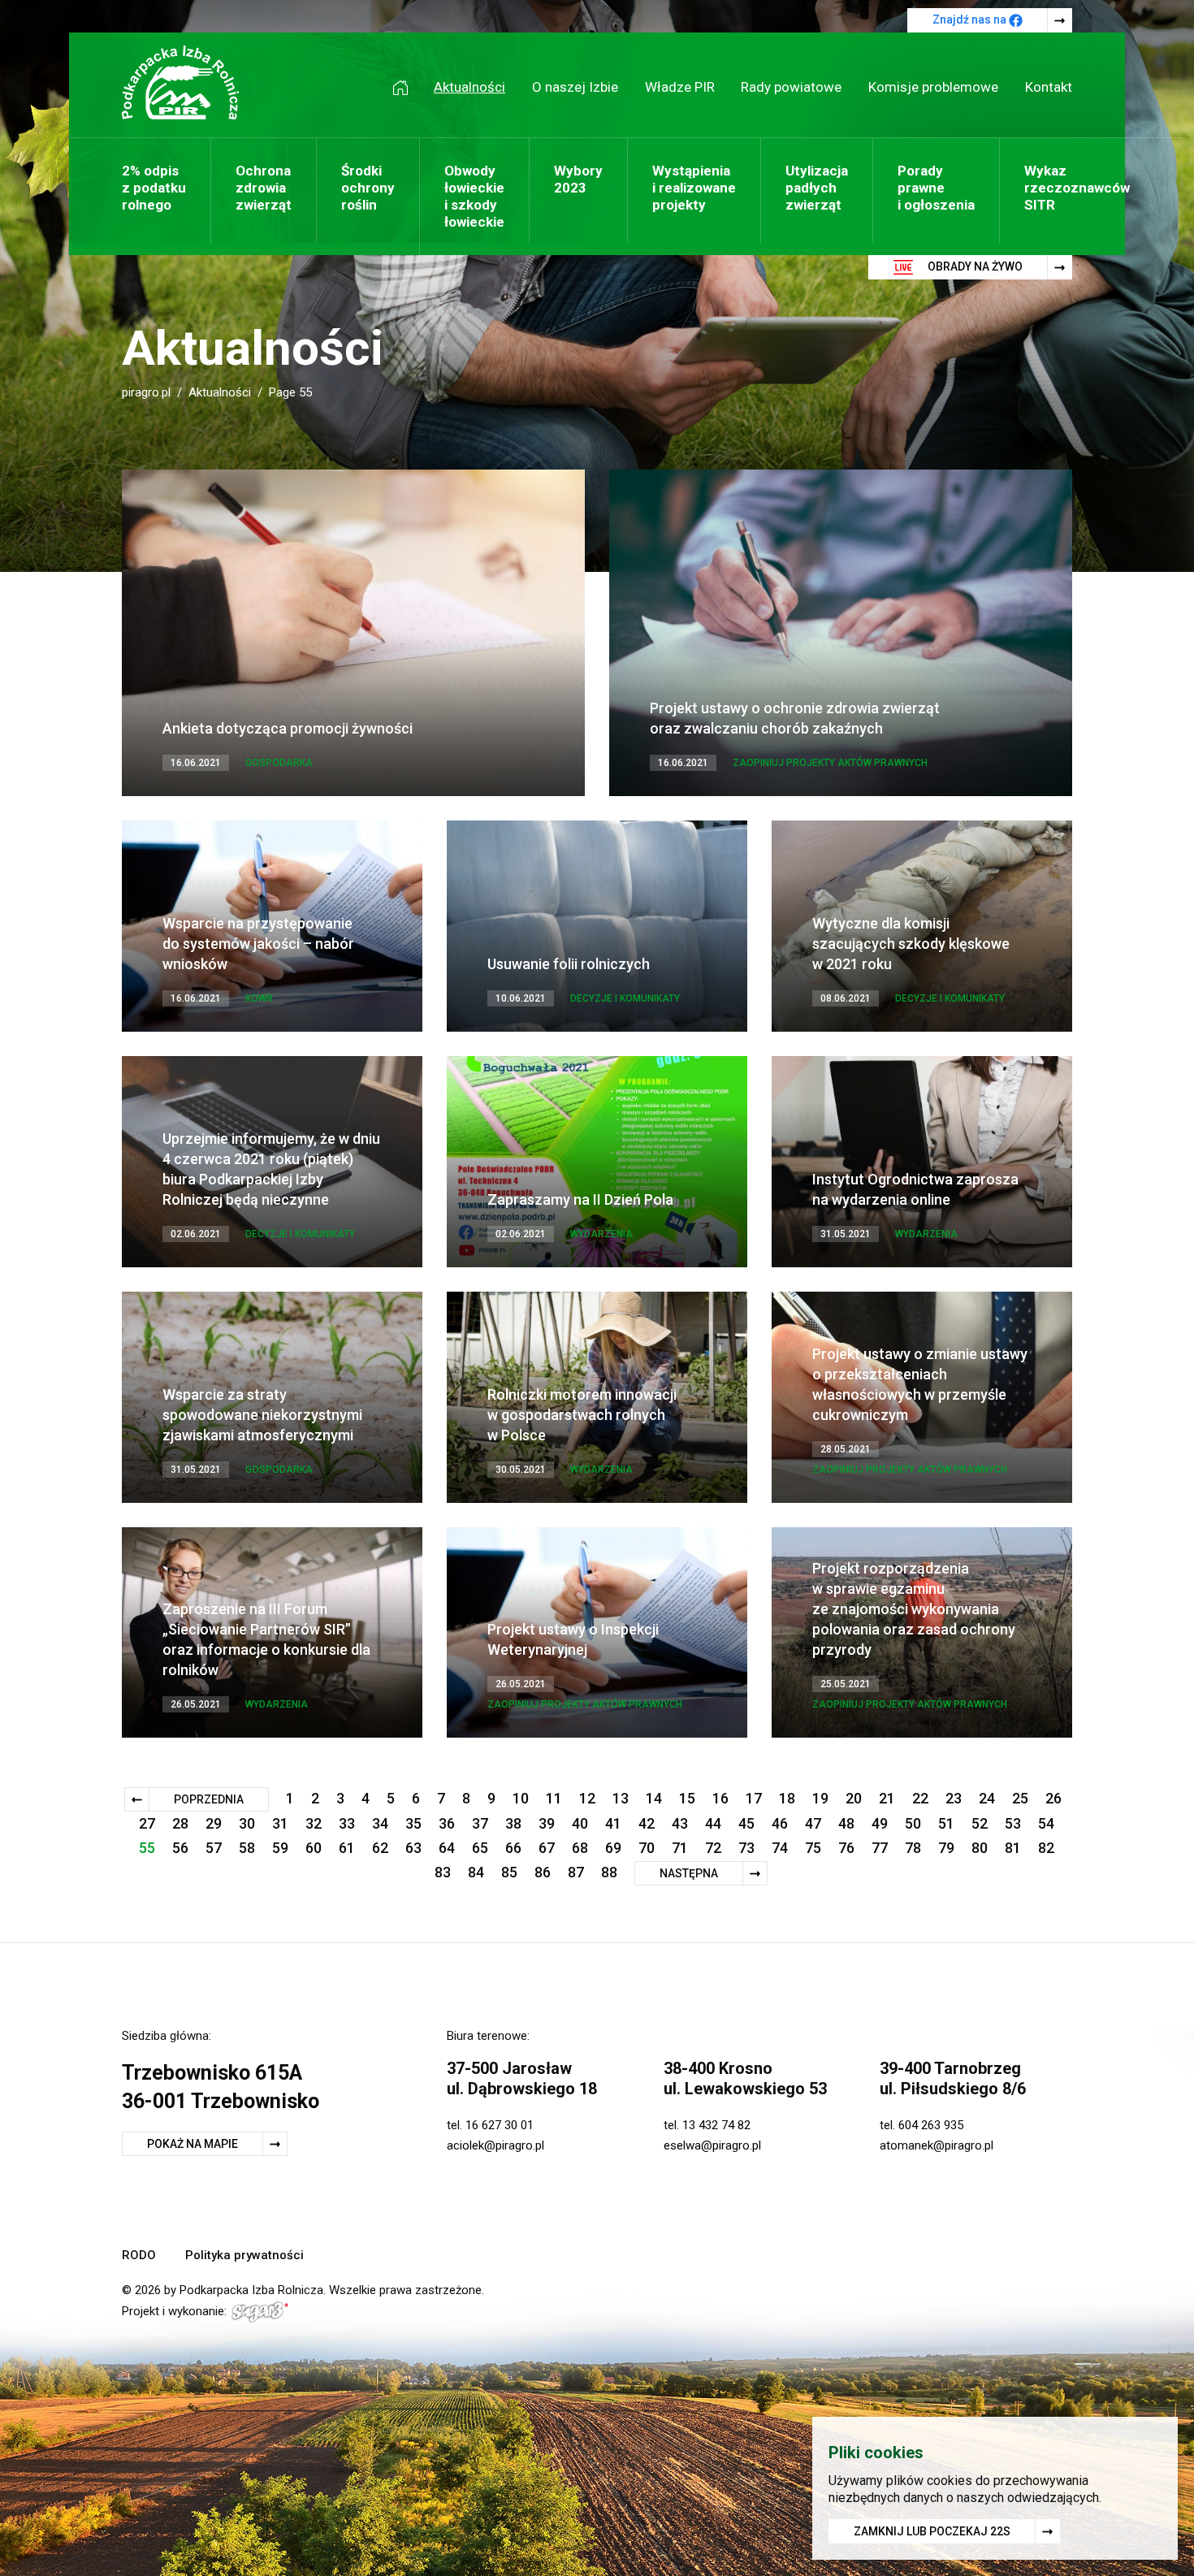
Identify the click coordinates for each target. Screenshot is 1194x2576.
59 (280, 1848)
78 (913, 1848)
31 (280, 1823)
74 (780, 1848)
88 (609, 1872)
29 (214, 1823)
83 (443, 1872)
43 (680, 1823)
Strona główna (406, 87)
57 (214, 1848)
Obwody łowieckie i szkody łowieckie (474, 196)
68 (580, 1848)
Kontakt (1049, 87)
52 (980, 1823)
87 (576, 1872)
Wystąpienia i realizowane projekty (694, 188)
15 (687, 1798)
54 (1046, 1823)
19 (820, 1798)
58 (247, 1848)
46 (780, 1823)
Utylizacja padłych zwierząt (817, 188)
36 (447, 1823)
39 (547, 1823)
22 (920, 1798)
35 (413, 1823)
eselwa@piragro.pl (712, 2145)
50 (913, 1823)
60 (314, 1848)
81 (1013, 1848)
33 (347, 1823)
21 (887, 1798)
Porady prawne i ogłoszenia (936, 188)
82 (1046, 1848)
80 (980, 1848)
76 (846, 1848)
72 (713, 1848)
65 (480, 1848)
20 (854, 1798)
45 (746, 1823)
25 (1020, 1798)
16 (720, 1798)
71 (680, 1848)
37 (480, 1823)
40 (580, 1823)
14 (654, 1798)
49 (880, 1823)
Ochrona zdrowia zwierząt (264, 188)
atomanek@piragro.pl (937, 2145)
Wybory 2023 (578, 179)
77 (880, 1848)
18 (787, 1798)
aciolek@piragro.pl (495, 2145)
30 (247, 1823)
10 (521, 1798)
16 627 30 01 (500, 2125)
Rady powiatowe (791, 87)
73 (746, 1848)
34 (380, 1823)
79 (946, 1848)
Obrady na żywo (974, 266)
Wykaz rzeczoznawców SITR (1077, 188)
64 (447, 1848)
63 (413, 1848)
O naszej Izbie (575, 87)
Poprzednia (209, 1799)
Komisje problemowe (933, 87)
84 (476, 1872)
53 (1013, 1823)
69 (613, 1848)
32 (314, 1823)
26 (1053, 1798)
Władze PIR (680, 87)
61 (347, 1848)
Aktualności (469, 87)
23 (954, 1798)
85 (509, 1872)
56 (180, 1848)
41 (613, 1823)
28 (180, 1823)
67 (547, 1848)
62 (380, 1848)
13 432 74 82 (716, 2125)
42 (647, 1823)
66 (513, 1848)
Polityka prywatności (244, 2255)
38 (513, 1823)
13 (621, 1798)
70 (647, 1848)
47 (813, 1823)
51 (946, 1823)
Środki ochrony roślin (368, 188)
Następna (689, 1873)
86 (543, 1872)
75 (813, 1848)
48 (846, 1823)
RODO (139, 2255)
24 (987, 1798)
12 (587, 1798)
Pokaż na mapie (193, 2144)
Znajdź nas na (971, 19)
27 (147, 1823)
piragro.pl (146, 392)
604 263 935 (931, 2125)
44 (713, 1823)
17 (754, 1798)
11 (554, 1798)
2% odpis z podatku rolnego (154, 188)
